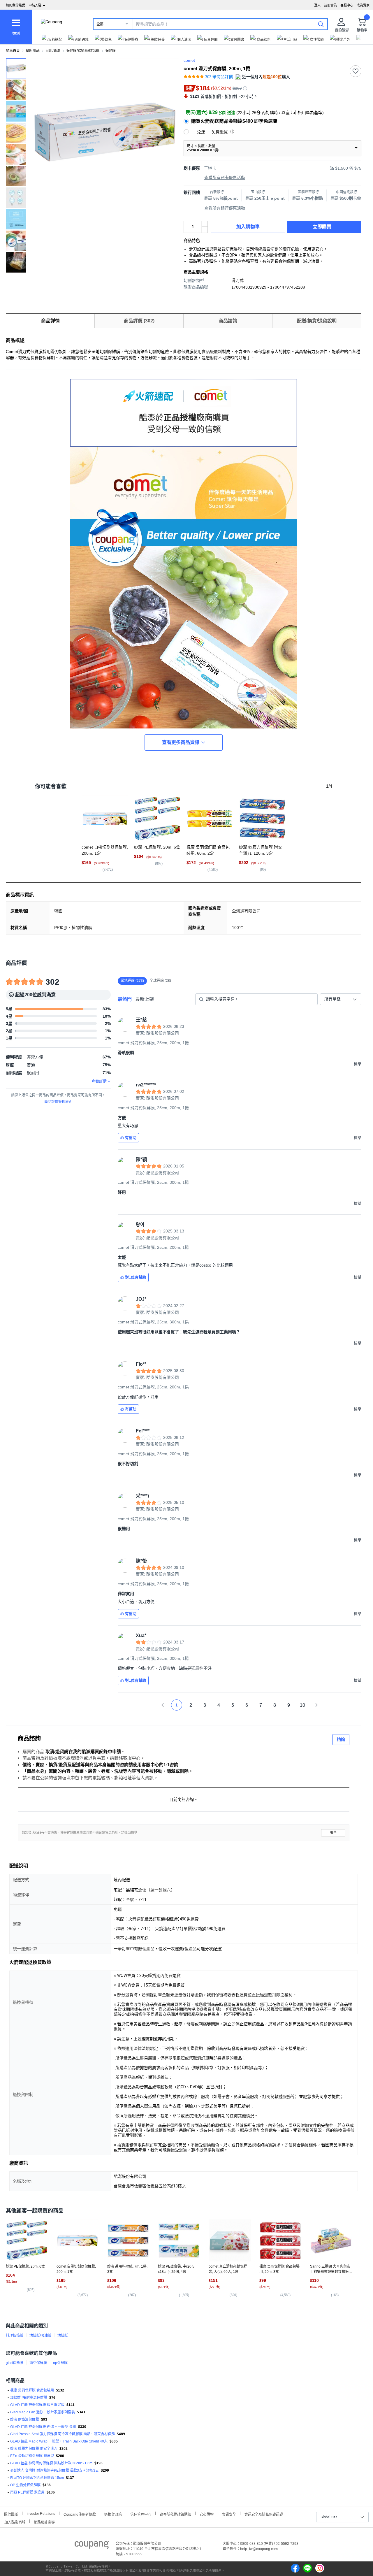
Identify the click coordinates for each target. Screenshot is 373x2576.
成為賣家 (363, 5)
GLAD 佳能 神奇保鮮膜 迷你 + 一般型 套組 (43, 2427)
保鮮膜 (110, 51)
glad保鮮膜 (15, 2363)
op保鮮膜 (60, 2363)
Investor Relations (41, 2513)
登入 (317, 5)
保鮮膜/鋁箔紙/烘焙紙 (83, 51)
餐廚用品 (33, 51)
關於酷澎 (11, 2514)
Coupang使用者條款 (80, 2514)
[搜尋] (321, 24)
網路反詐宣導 (44, 2522)
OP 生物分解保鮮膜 (25, 2485)
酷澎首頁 (13, 51)
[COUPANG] (92, 2546)
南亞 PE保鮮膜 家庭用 (27, 2492)
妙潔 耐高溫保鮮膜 (25, 2419)
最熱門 (125, 999)
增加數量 (205, 230)
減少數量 (205, 224)
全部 (100, 24)
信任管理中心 (141, 2514)
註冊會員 (330, 5)
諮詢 (341, 1739)
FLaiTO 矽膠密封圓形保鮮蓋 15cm (37, 2478)
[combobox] (341, 999)
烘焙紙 (63, 2336)
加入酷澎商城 (15, 2522)
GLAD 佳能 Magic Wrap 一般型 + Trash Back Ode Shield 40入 (59, 2441)
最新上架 (145, 999)
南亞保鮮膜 (38, 2363)
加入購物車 (248, 227)
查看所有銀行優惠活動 (225, 208)
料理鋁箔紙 (15, 2336)
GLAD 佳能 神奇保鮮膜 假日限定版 (37, 2405)
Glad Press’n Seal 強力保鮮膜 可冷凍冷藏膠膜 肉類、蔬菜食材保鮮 (63, 2434)
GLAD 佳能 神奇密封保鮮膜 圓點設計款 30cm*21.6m (51, 2463)
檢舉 (333, 1833)
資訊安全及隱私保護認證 (264, 2514)
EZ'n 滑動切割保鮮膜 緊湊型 (32, 2456)
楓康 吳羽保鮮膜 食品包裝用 (32, 2390)
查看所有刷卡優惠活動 (225, 178)
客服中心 (347, 5)
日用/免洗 (53, 51)
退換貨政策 (113, 2514)
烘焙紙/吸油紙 (40, 2336)
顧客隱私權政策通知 (175, 2514)
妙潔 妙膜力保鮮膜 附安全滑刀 (34, 2449)
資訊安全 (229, 2514)
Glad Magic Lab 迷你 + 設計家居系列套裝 (43, 2412)
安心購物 (207, 2514)
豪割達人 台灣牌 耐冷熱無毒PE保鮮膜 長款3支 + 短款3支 (54, 2470)
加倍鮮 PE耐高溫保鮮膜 (29, 2398)
